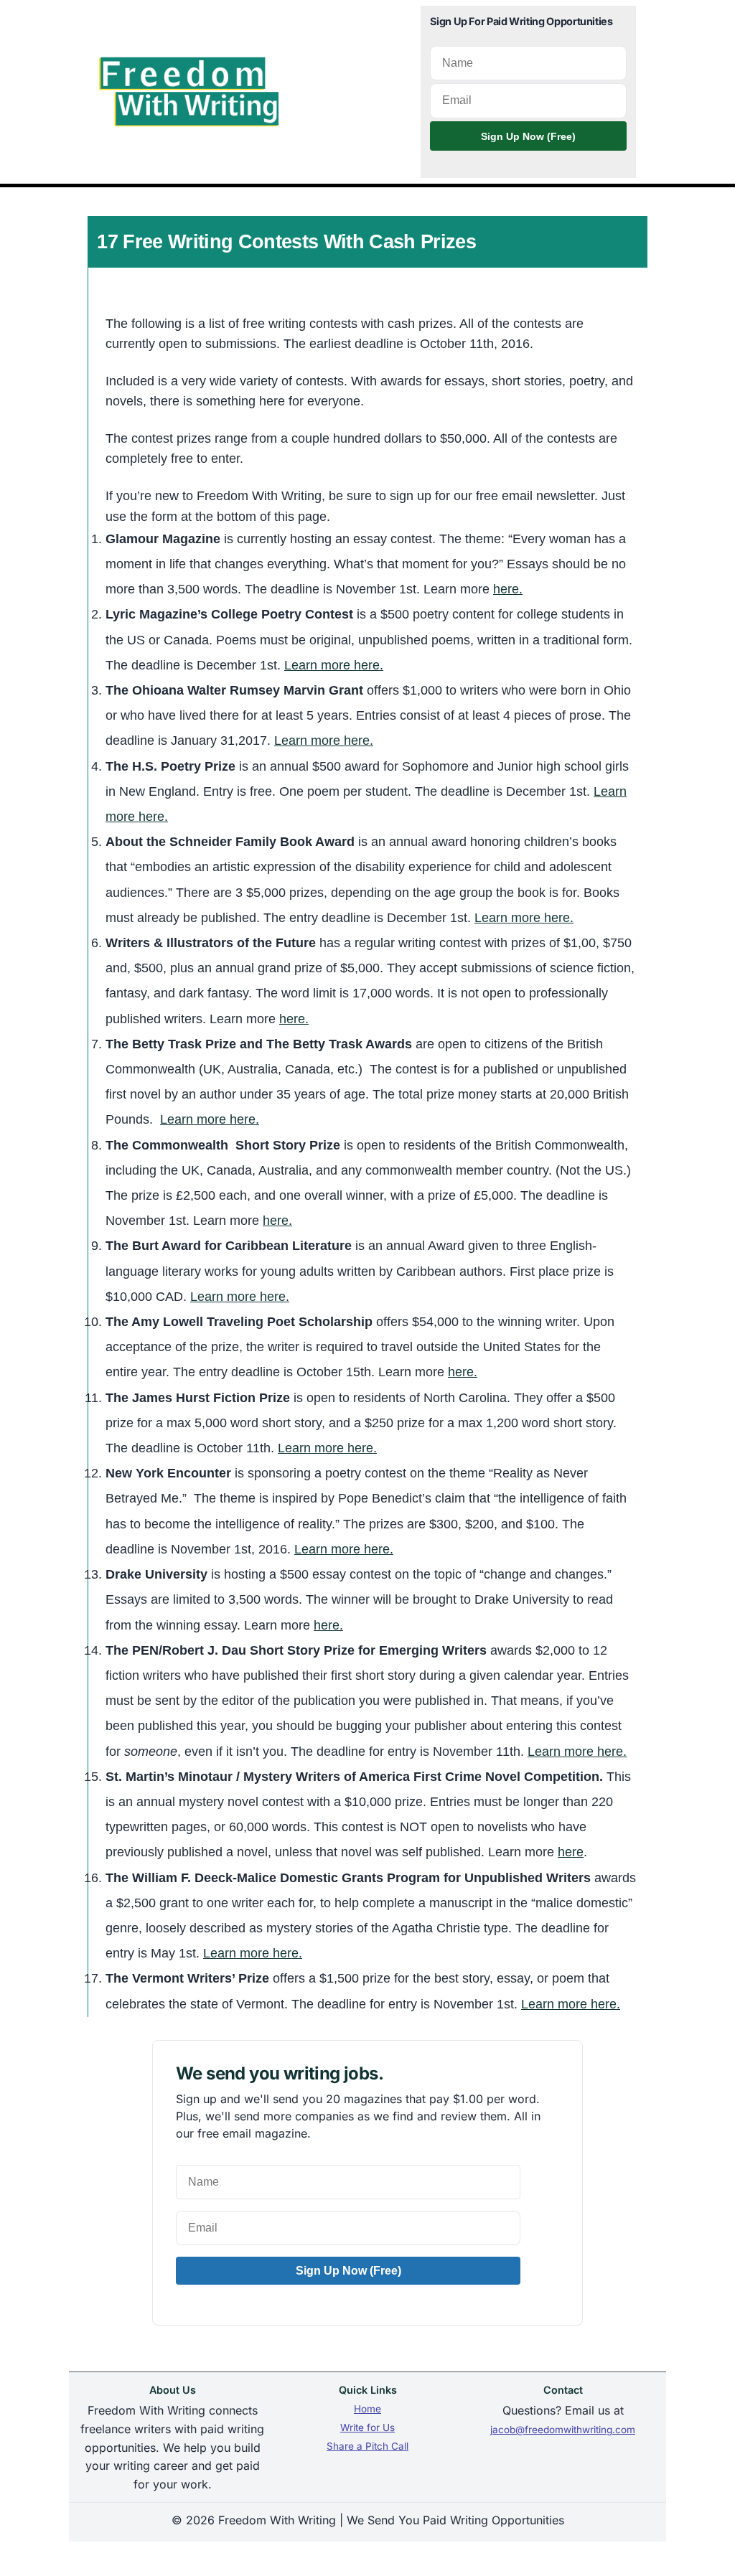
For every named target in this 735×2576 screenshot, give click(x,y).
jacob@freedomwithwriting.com (563, 2430)
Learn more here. (334, 665)
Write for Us (367, 2427)
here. (508, 589)
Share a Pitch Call (367, 2446)
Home (367, 2409)
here (571, 1852)
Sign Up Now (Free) (528, 136)
